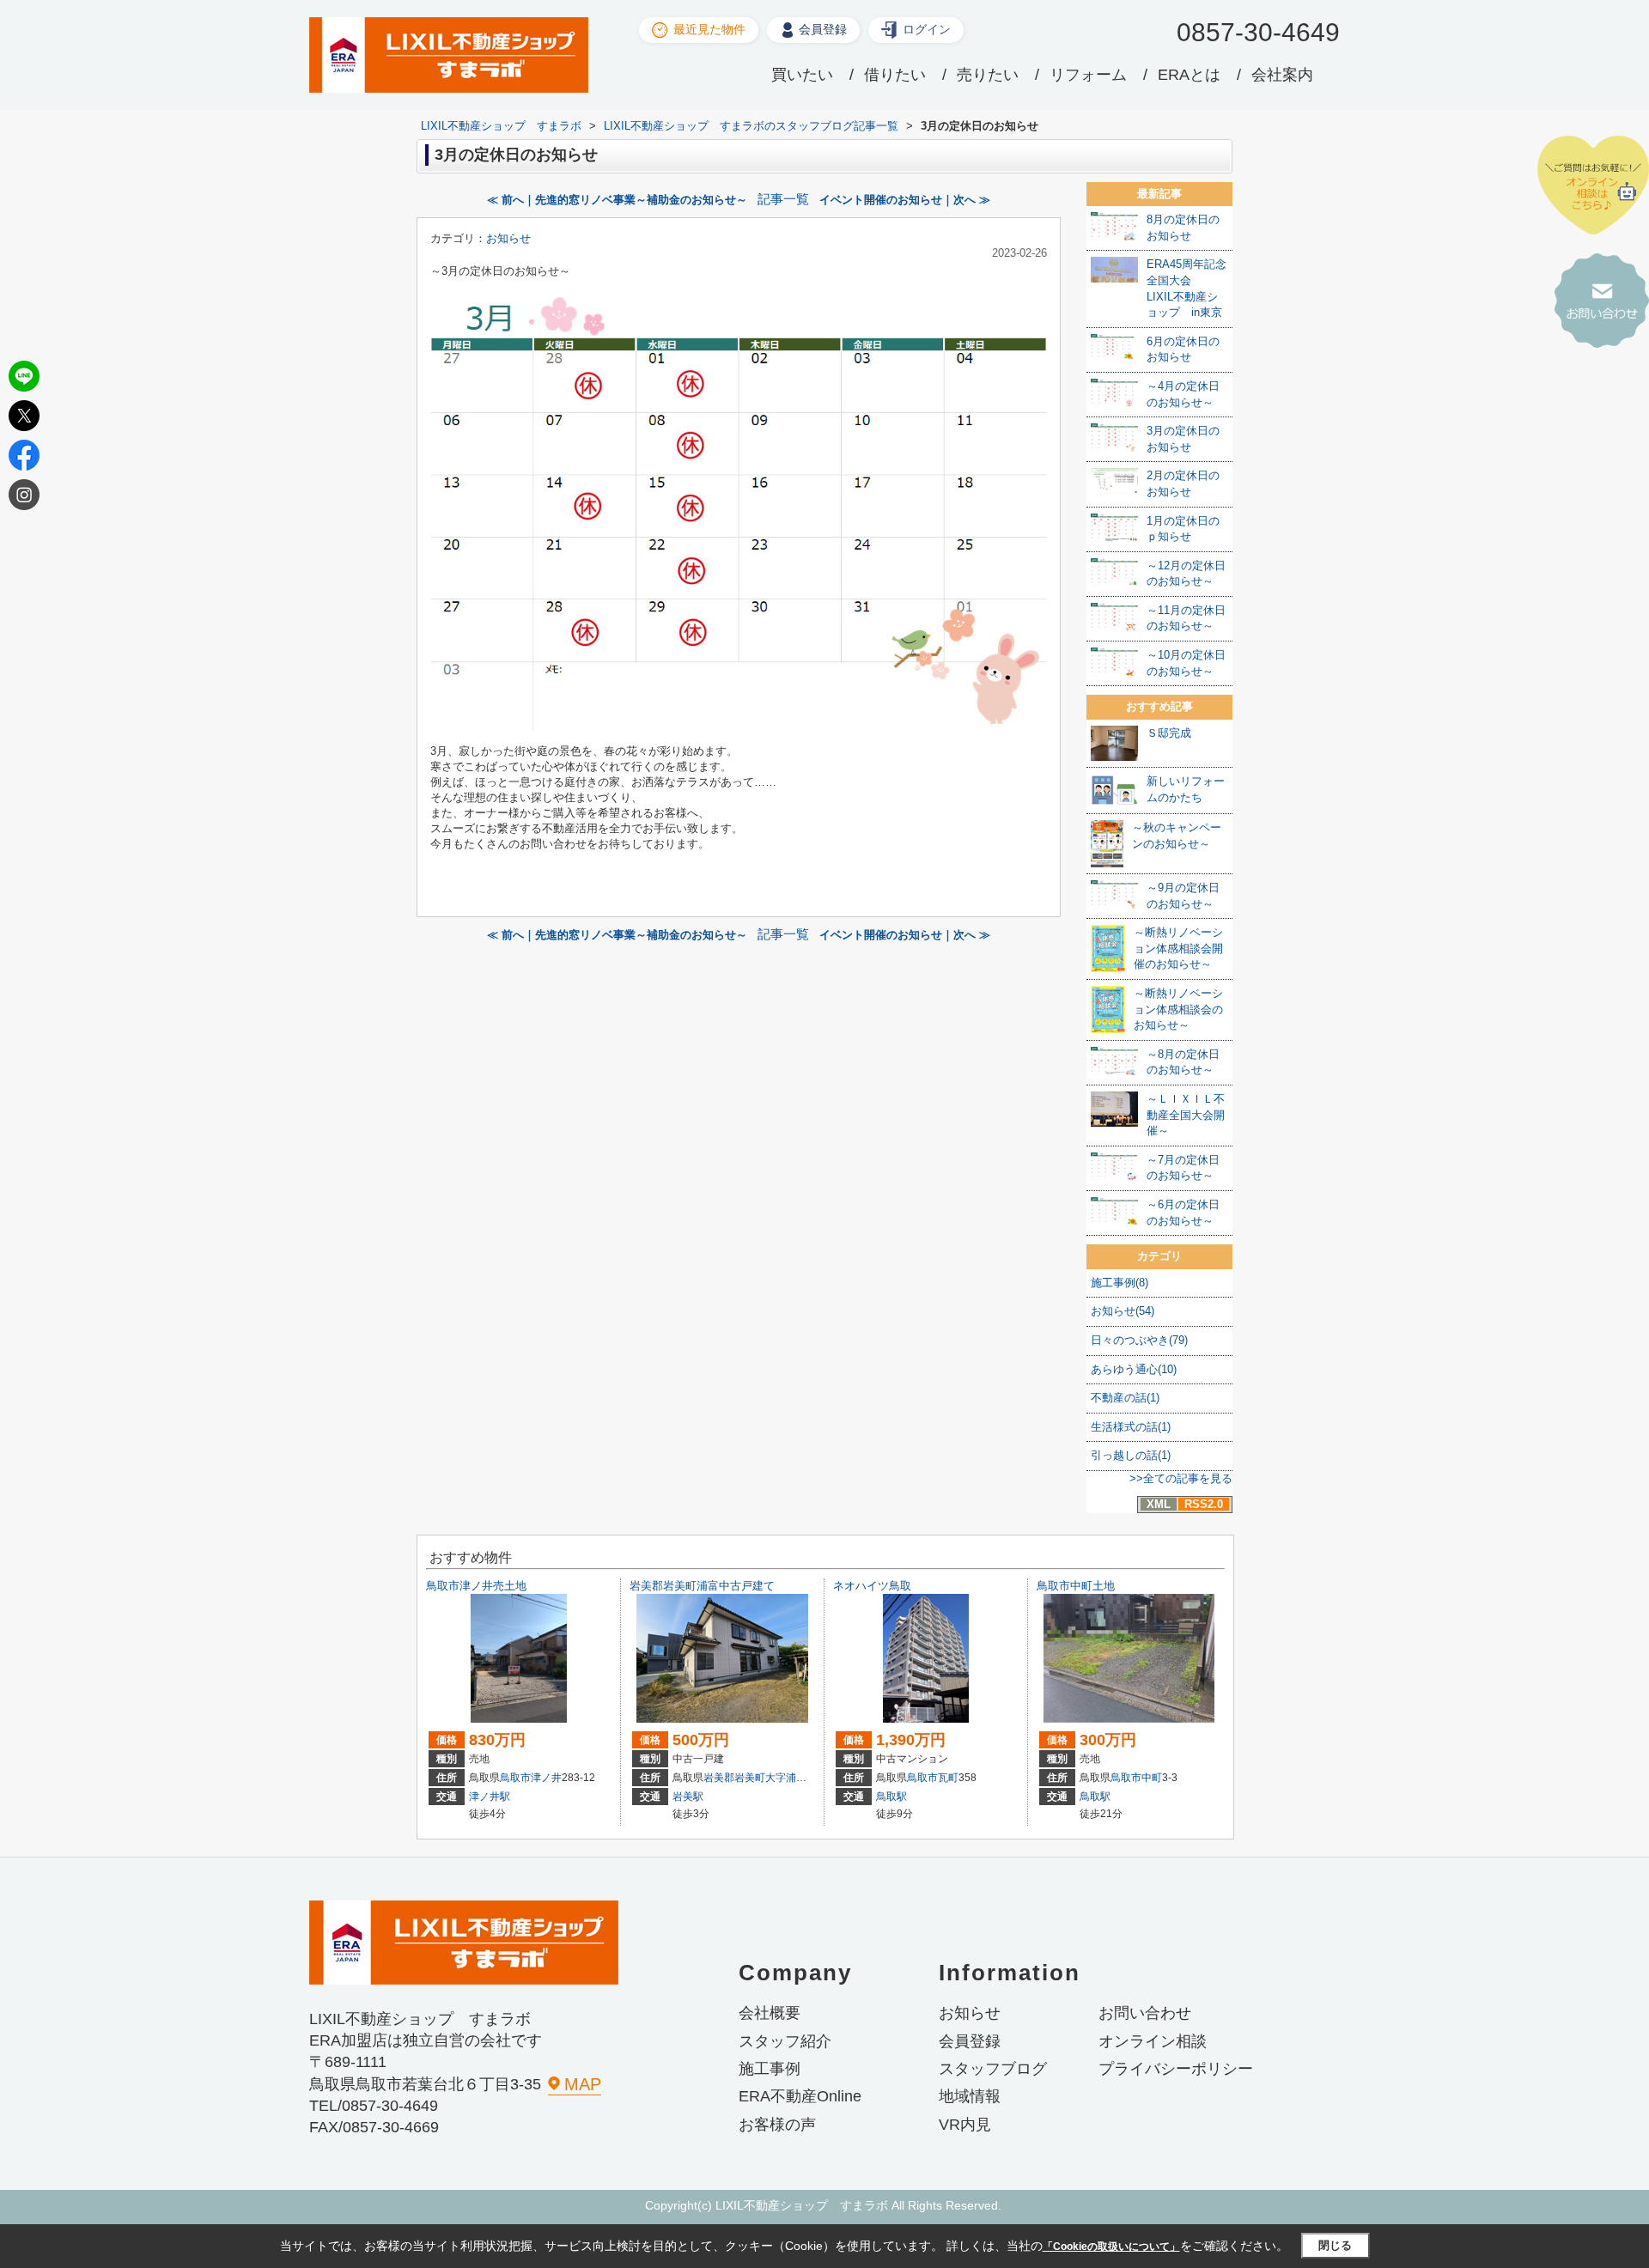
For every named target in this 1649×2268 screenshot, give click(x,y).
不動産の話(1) (1125, 1398)
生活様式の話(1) (1131, 1427)
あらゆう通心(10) (1134, 1369)
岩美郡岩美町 (734, 1778)
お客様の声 (777, 2125)
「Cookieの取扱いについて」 (1111, 2247)
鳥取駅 (891, 1797)
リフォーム (1088, 75)
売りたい (988, 75)
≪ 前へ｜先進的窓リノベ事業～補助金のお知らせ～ (617, 200)
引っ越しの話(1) (1131, 1455)
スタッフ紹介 (785, 2041)
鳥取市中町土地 (1076, 1586)
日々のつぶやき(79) (1139, 1340)
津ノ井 (546, 1778)
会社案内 (1282, 75)
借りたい (895, 75)
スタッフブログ (993, 2069)
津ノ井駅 (490, 1797)
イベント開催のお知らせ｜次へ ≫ (905, 200)
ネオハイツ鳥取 (872, 1586)
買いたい (802, 75)
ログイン (927, 29)
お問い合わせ (1145, 2013)
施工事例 (770, 2069)
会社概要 (770, 2013)
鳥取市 (515, 1778)
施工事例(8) (1120, 1283)
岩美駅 (688, 1797)
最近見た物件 (709, 29)
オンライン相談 (1153, 2041)
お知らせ (508, 238)
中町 (1152, 1778)
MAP (583, 2084)
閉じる (1335, 2245)
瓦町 (948, 1778)
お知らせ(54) (1123, 1311)
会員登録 (823, 29)
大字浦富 (786, 1778)
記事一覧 (783, 199)
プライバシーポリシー (1176, 2069)
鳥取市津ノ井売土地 (476, 1586)
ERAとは (1189, 75)
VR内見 (965, 2125)
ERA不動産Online (800, 2096)
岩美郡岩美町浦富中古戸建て (702, 1586)
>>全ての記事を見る (1181, 1478)
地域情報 (970, 2096)
